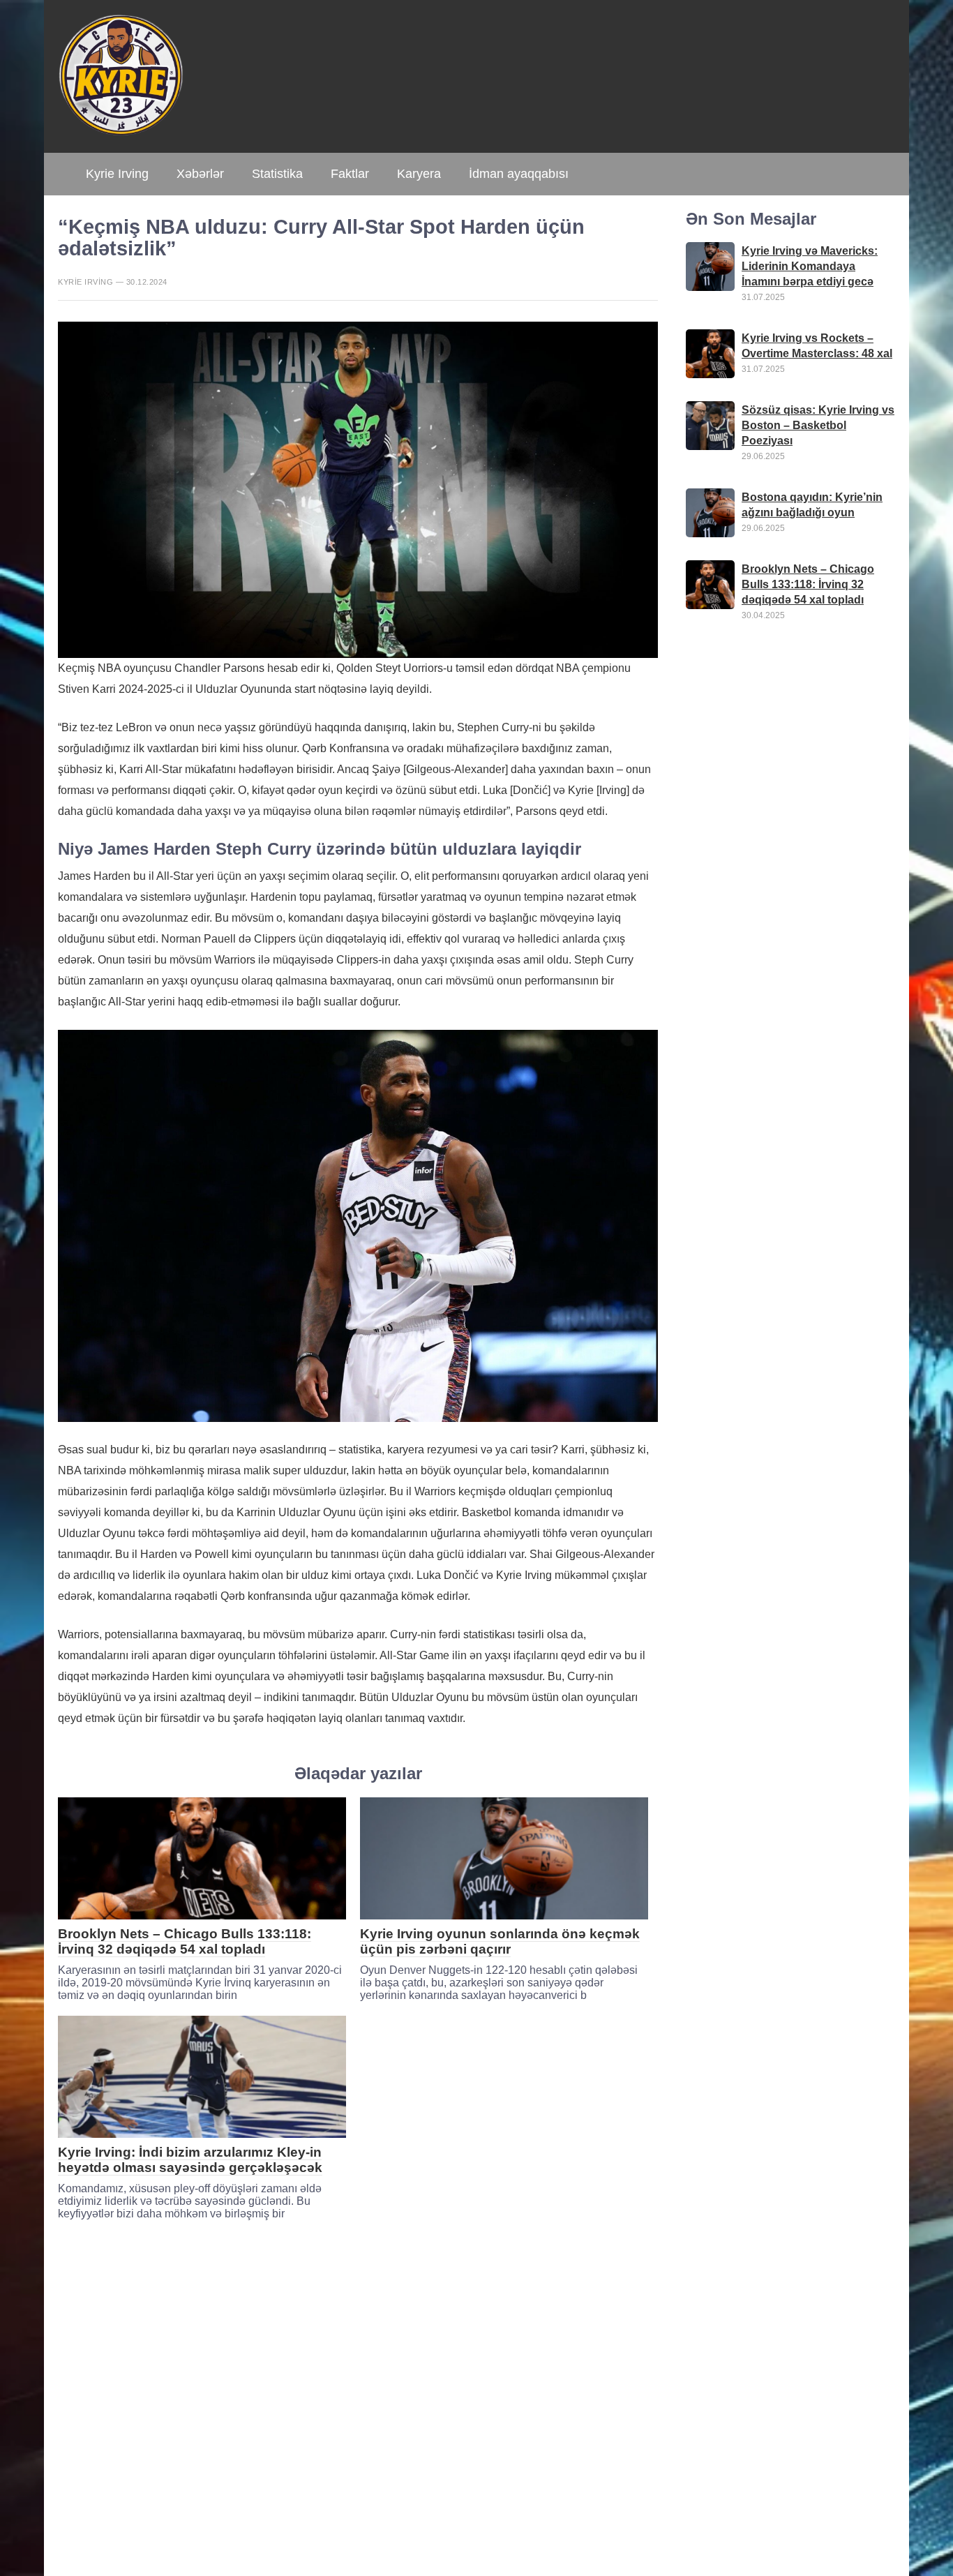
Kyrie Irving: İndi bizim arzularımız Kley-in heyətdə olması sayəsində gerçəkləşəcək (190, 2160)
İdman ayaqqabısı (519, 174)
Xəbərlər (200, 174)
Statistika (277, 174)
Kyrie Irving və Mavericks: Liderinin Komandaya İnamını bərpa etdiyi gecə (810, 265)
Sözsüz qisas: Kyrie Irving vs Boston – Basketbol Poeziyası (818, 425)
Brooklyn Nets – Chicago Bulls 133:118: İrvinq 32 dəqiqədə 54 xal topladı (185, 1941)
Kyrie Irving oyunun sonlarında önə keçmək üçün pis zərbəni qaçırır (500, 1941)
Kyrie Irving (117, 174)
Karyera (419, 174)
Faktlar (350, 174)
